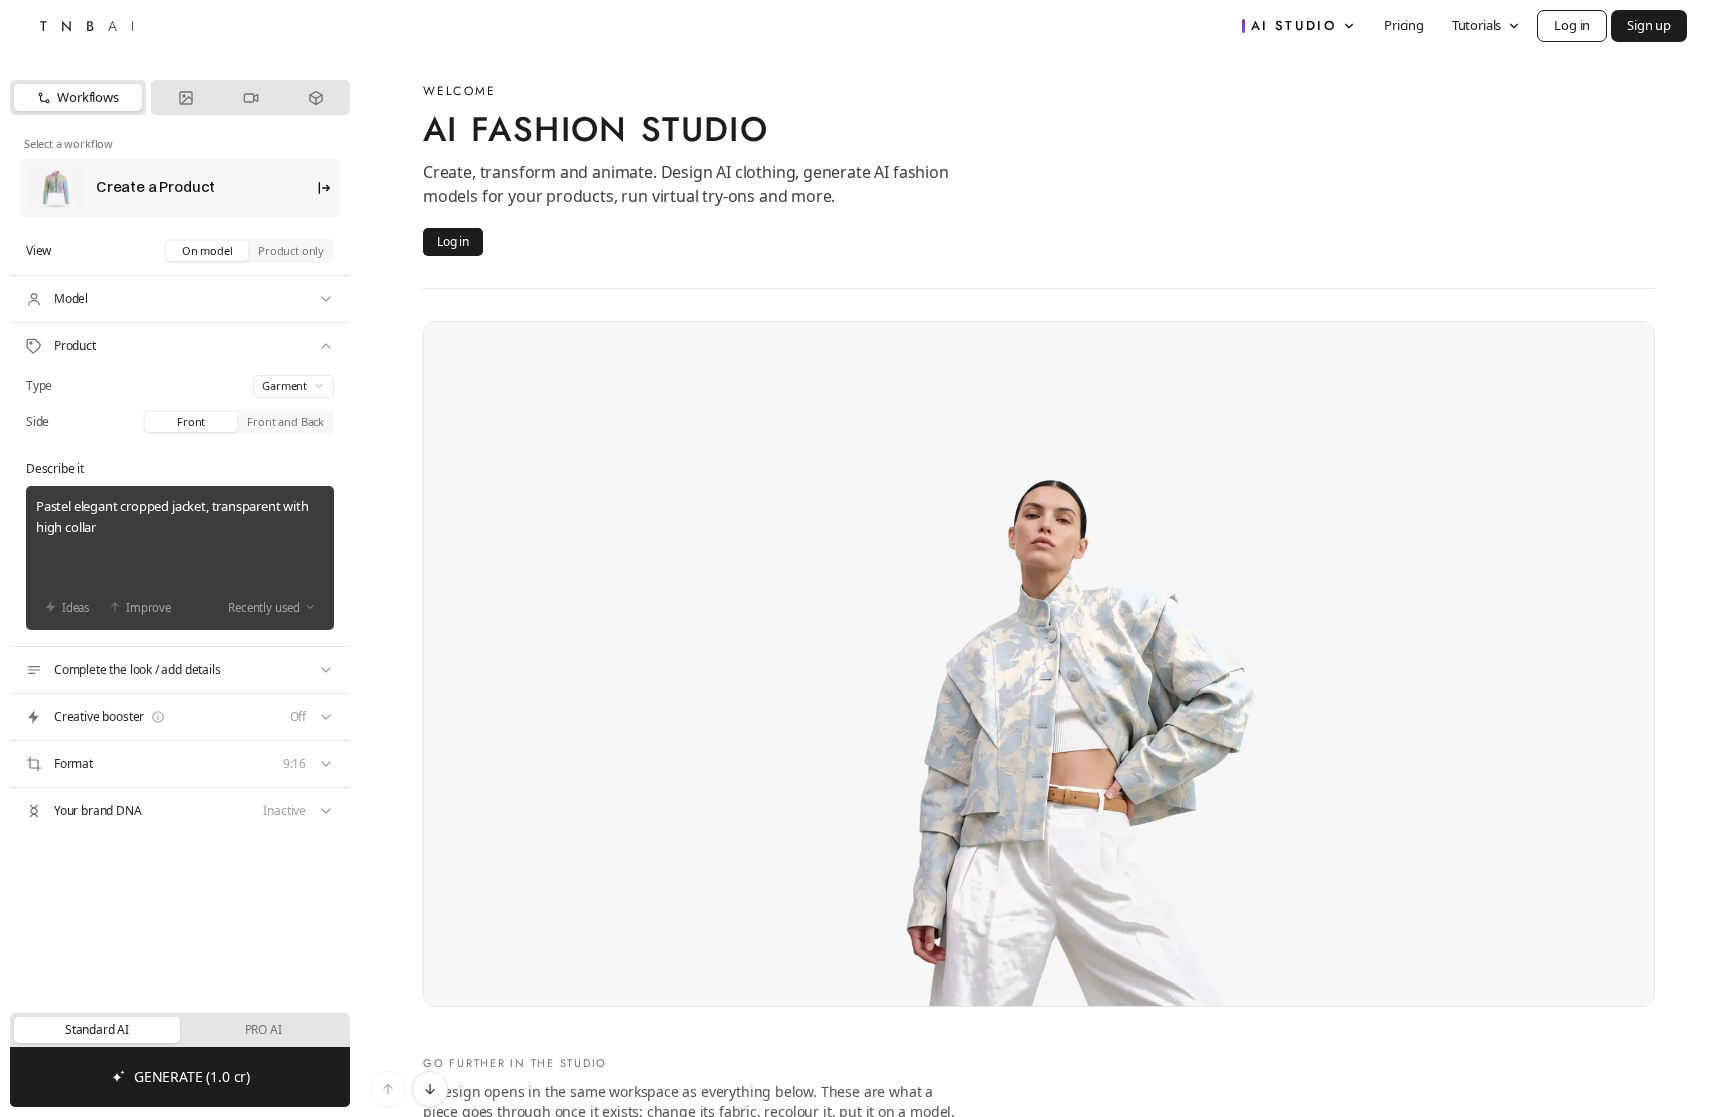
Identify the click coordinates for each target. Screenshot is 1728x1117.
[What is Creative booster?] (158, 717)
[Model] (180, 299)
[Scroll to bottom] (430, 1089)
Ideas (76, 607)
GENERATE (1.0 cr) (192, 1076)
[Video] (250, 97)
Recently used (264, 607)
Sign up (1649, 25)
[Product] (180, 346)
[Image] (185, 97)
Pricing (1404, 25)
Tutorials (1476, 25)
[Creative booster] (180, 717)
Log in (1572, 25)
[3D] (315, 97)
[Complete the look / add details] (180, 670)
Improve (148, 607)
